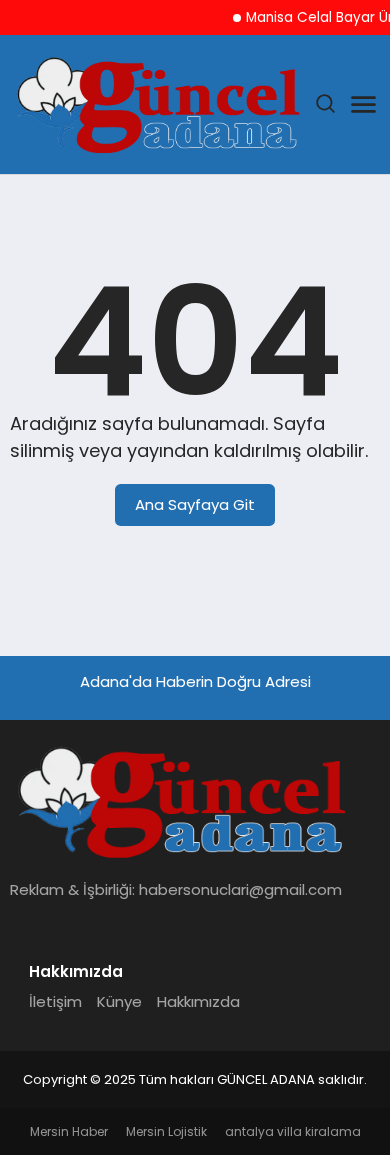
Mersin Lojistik (166, 1131)
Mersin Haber (69, 1131)
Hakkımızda (198, 1001)
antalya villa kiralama (293, 1131)
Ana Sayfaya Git (195, 504)
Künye (119, 1001)
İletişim (55, 1001)
